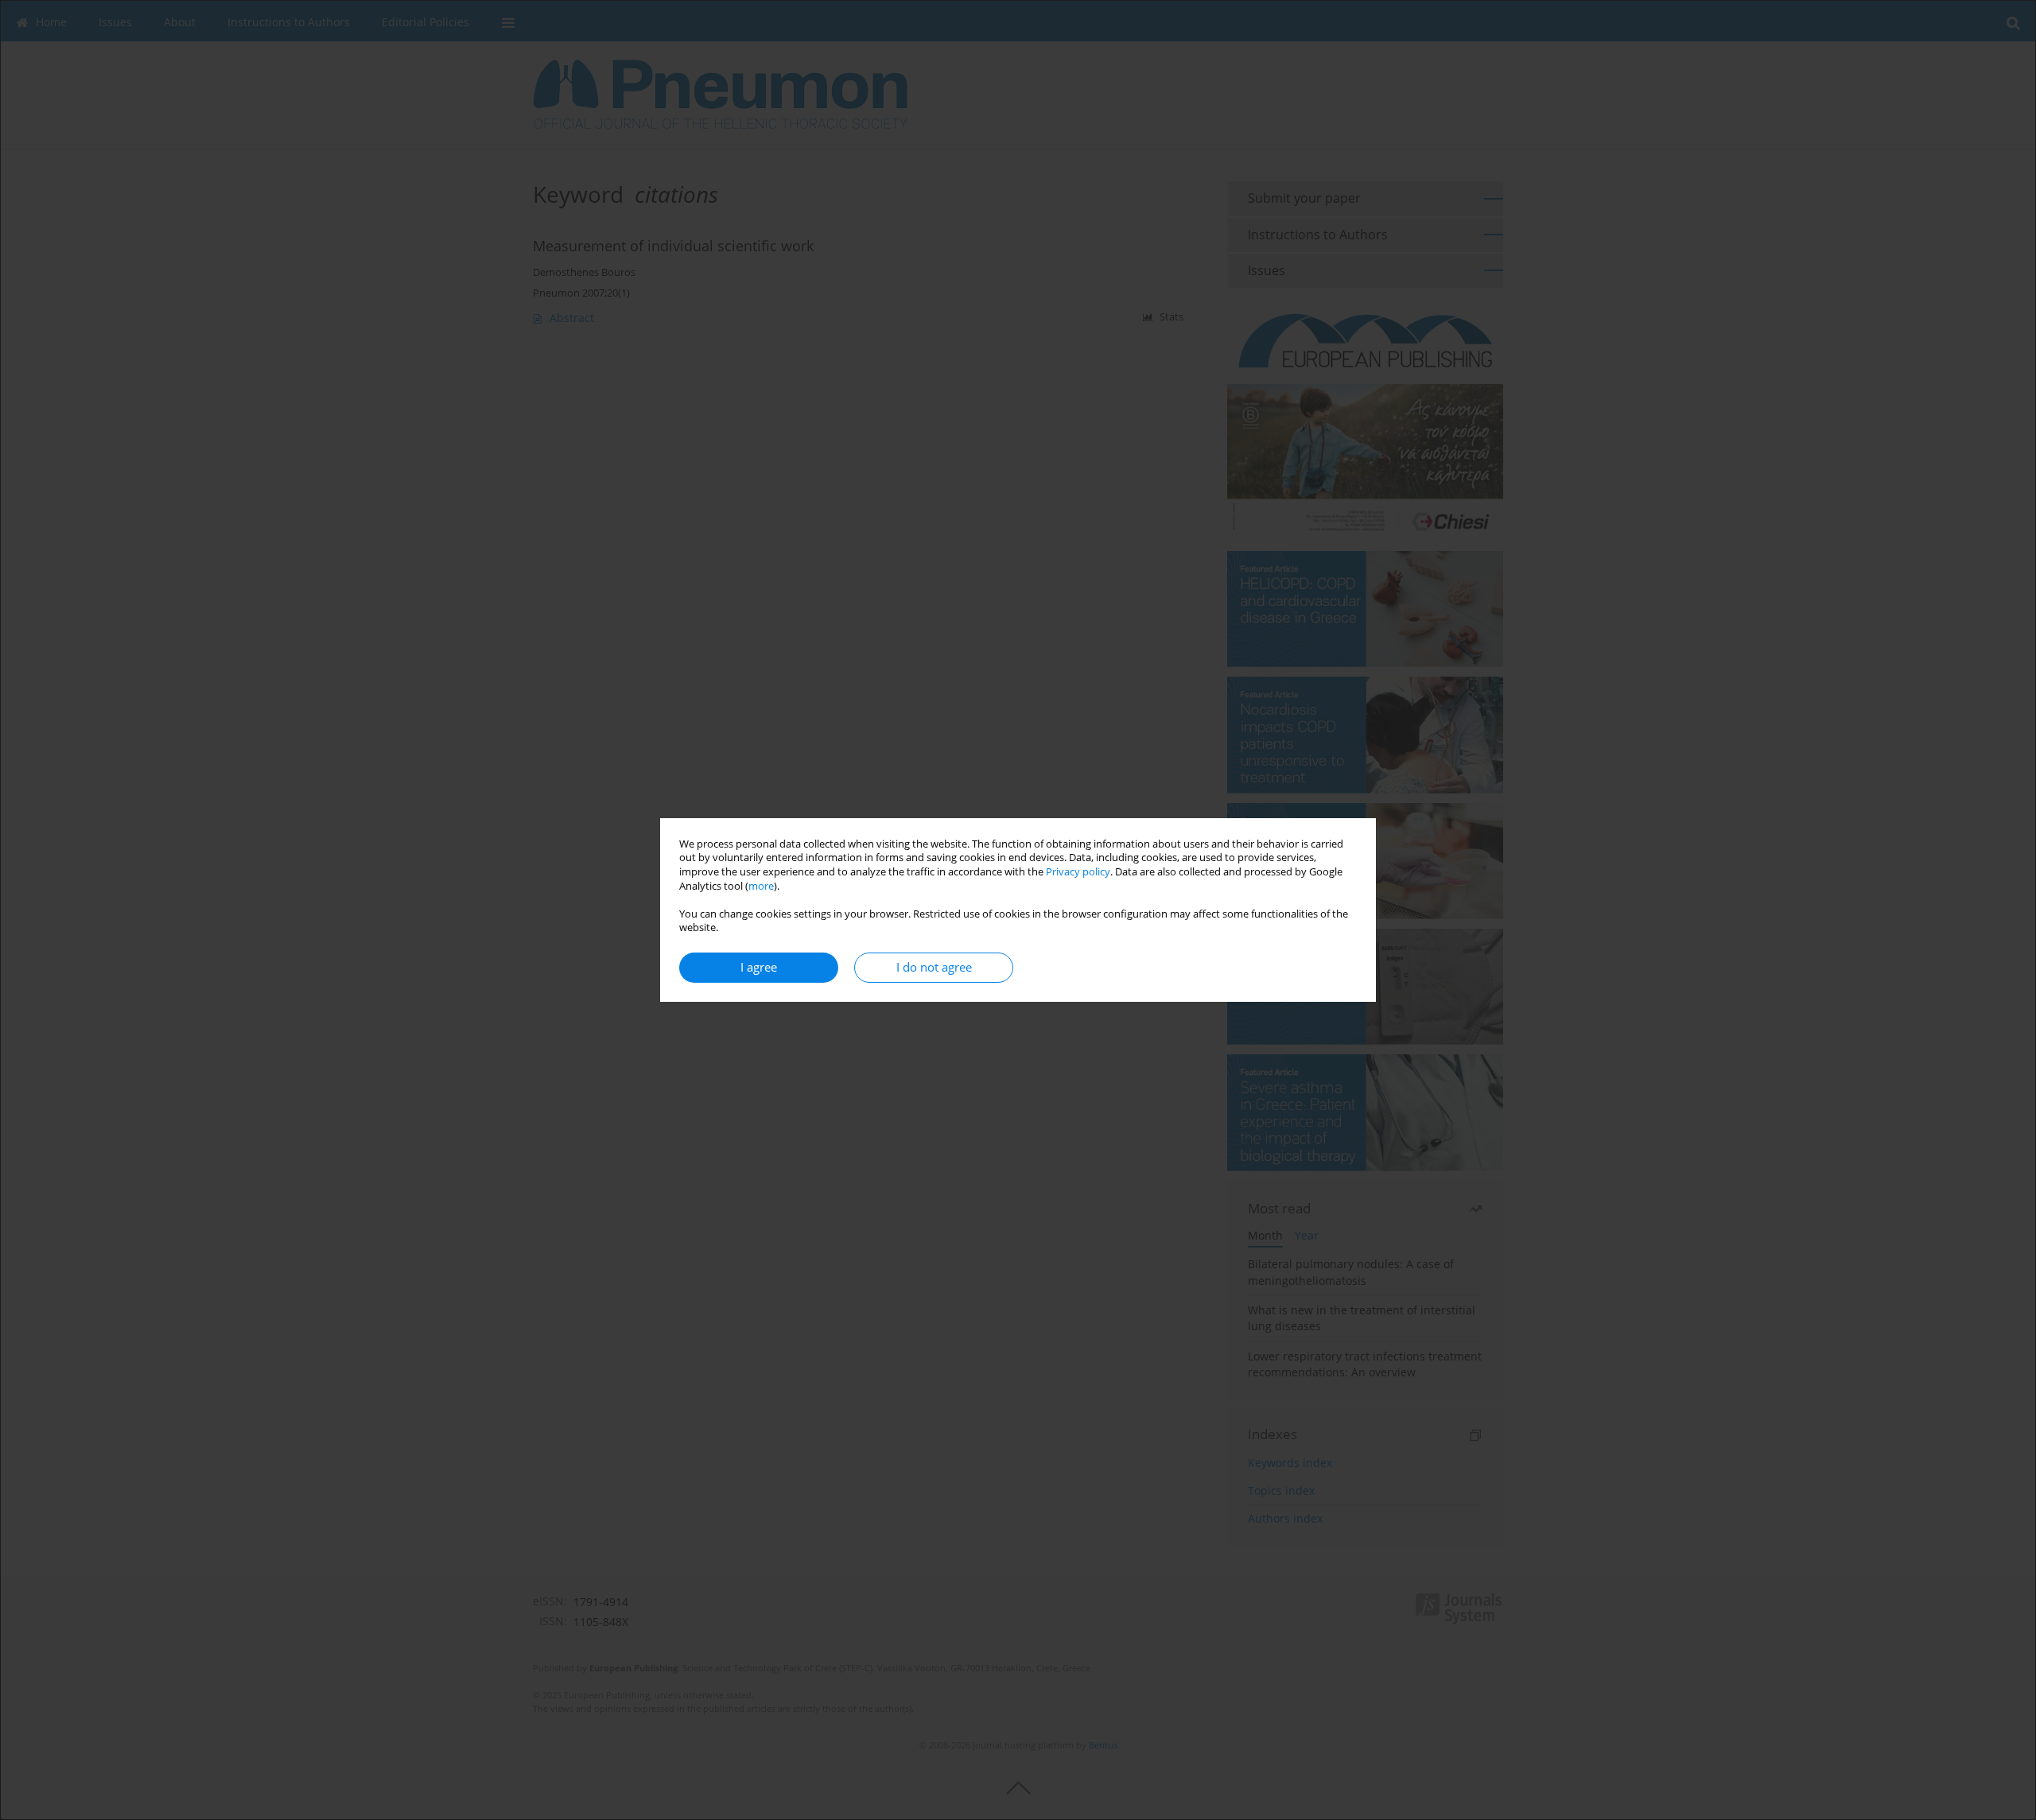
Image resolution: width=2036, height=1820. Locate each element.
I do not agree (934, 967)
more (761, 886)
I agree (759, 967)
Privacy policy (1078, 872)
